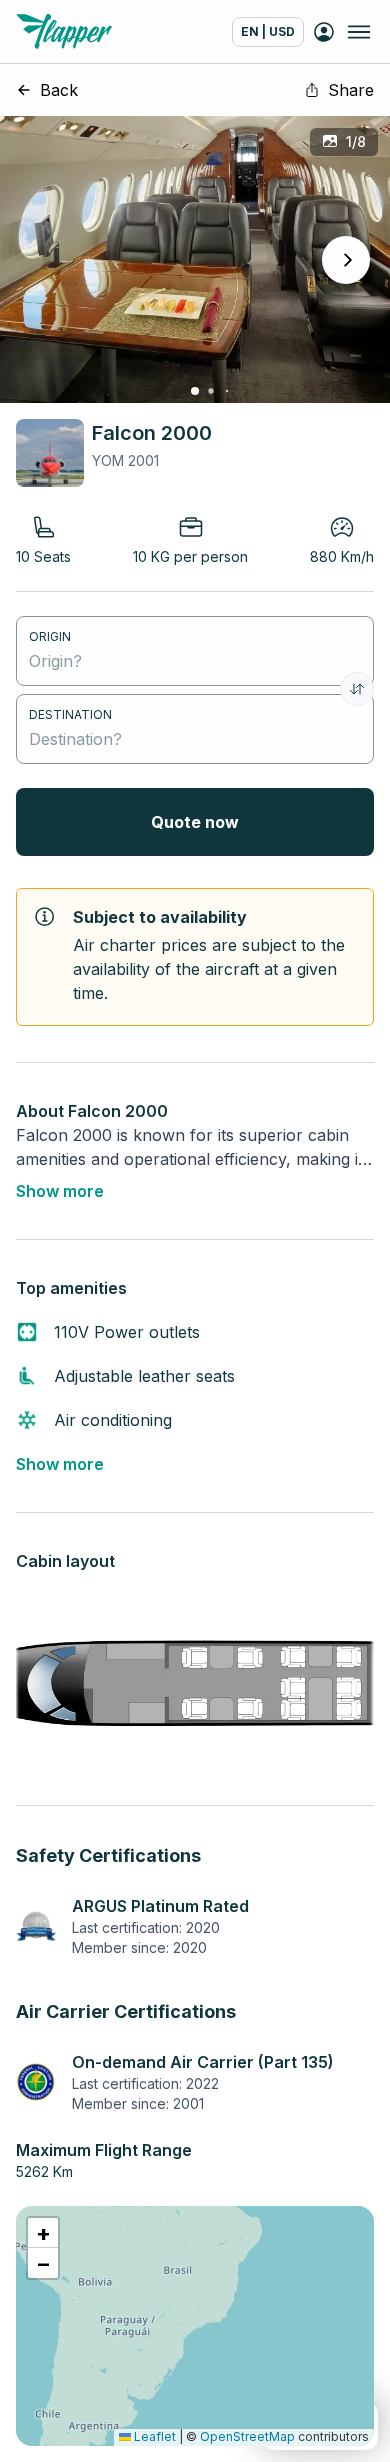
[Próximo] (346, 260)
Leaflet (153, 2436)
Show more (60, 1191)
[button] (43, 2233)
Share (351, 90)
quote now (195, 822)
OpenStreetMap (247, 2436)
